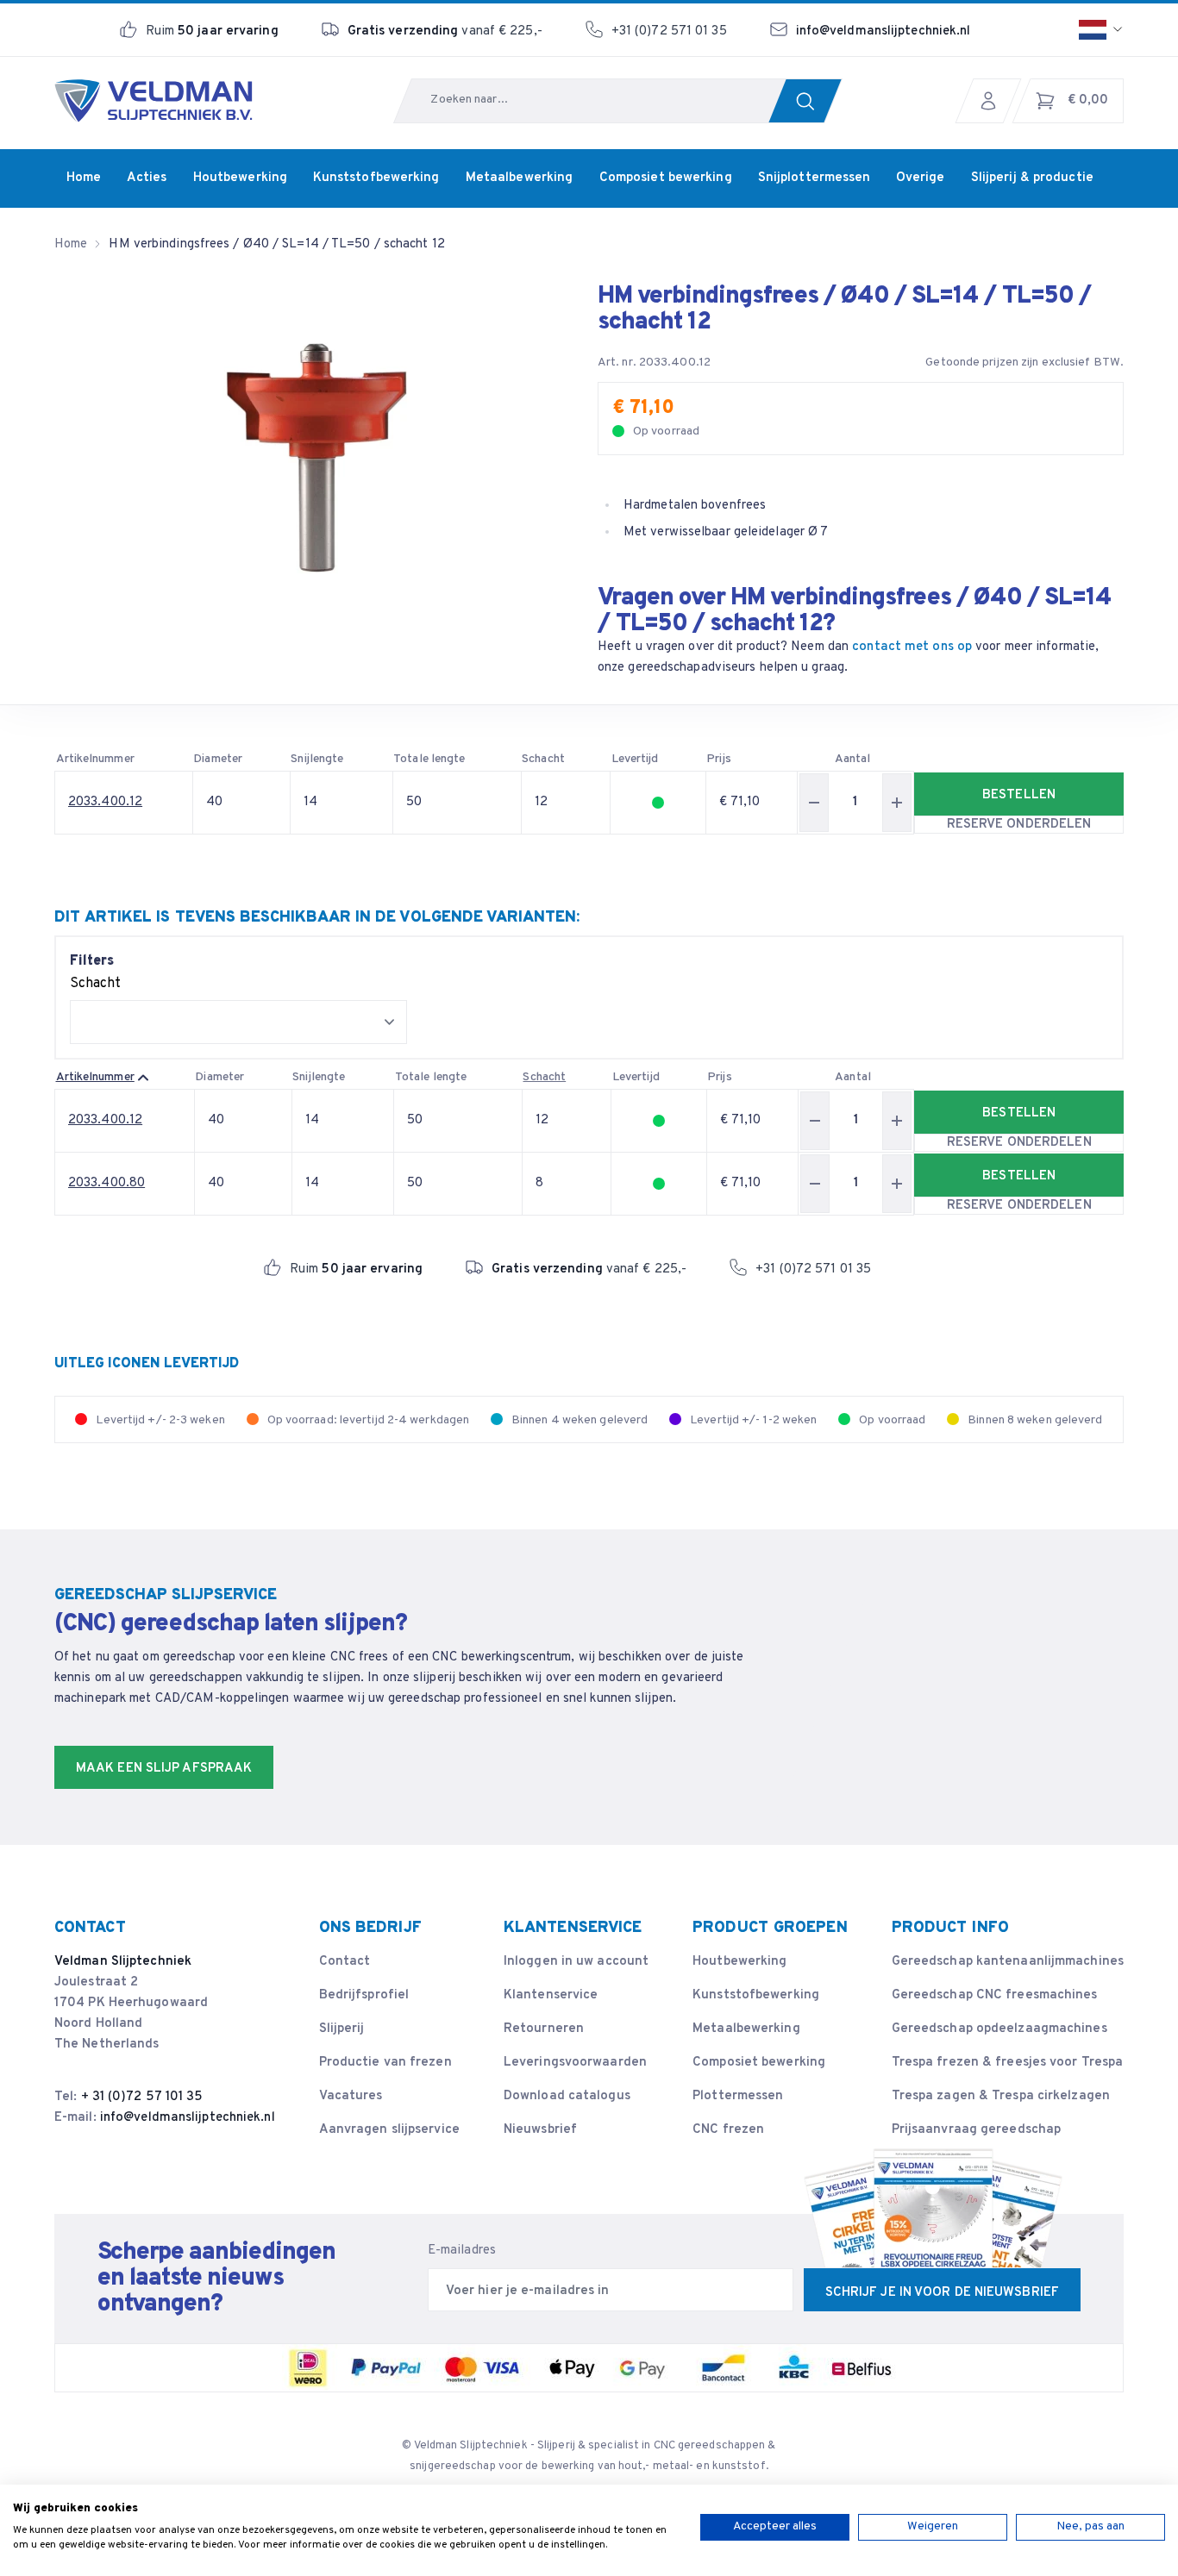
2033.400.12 (105, 802)
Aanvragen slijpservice (389, 2130)
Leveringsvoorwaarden (575, 2063)
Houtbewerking (739, 1962)
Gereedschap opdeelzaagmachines (999, 2029)
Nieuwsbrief (540, 2130)
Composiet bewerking (759, 2063)
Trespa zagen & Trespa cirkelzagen (1001, 2096)
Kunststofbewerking (756, 1995)
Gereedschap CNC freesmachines (995, 1995)
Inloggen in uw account (576, 1962)
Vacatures (351, 2096)
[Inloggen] (993, 101)
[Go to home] (154, 101)
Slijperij (342, 2029)
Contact (345, 1962)
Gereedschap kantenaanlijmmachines (1008, 1962)
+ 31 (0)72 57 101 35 (142, 2097)
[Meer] (897, 803)
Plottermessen (738, 2096)
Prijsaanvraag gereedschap (977, 2130)
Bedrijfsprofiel (364, 1995)
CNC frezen (728, 2130)
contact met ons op (912, 647)
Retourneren (544, 2029)
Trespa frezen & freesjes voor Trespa (1008, 2063)
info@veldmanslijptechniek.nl (883, 31)
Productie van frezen (385, 2063)
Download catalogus (567, 2096)
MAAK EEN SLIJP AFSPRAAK (164, 1769)
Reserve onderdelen (1019, 825)
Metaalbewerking (746, 2029)
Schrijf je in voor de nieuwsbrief (942, 2293)
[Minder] (814, 803)
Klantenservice (551, 1995)
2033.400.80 (107, 1183)
